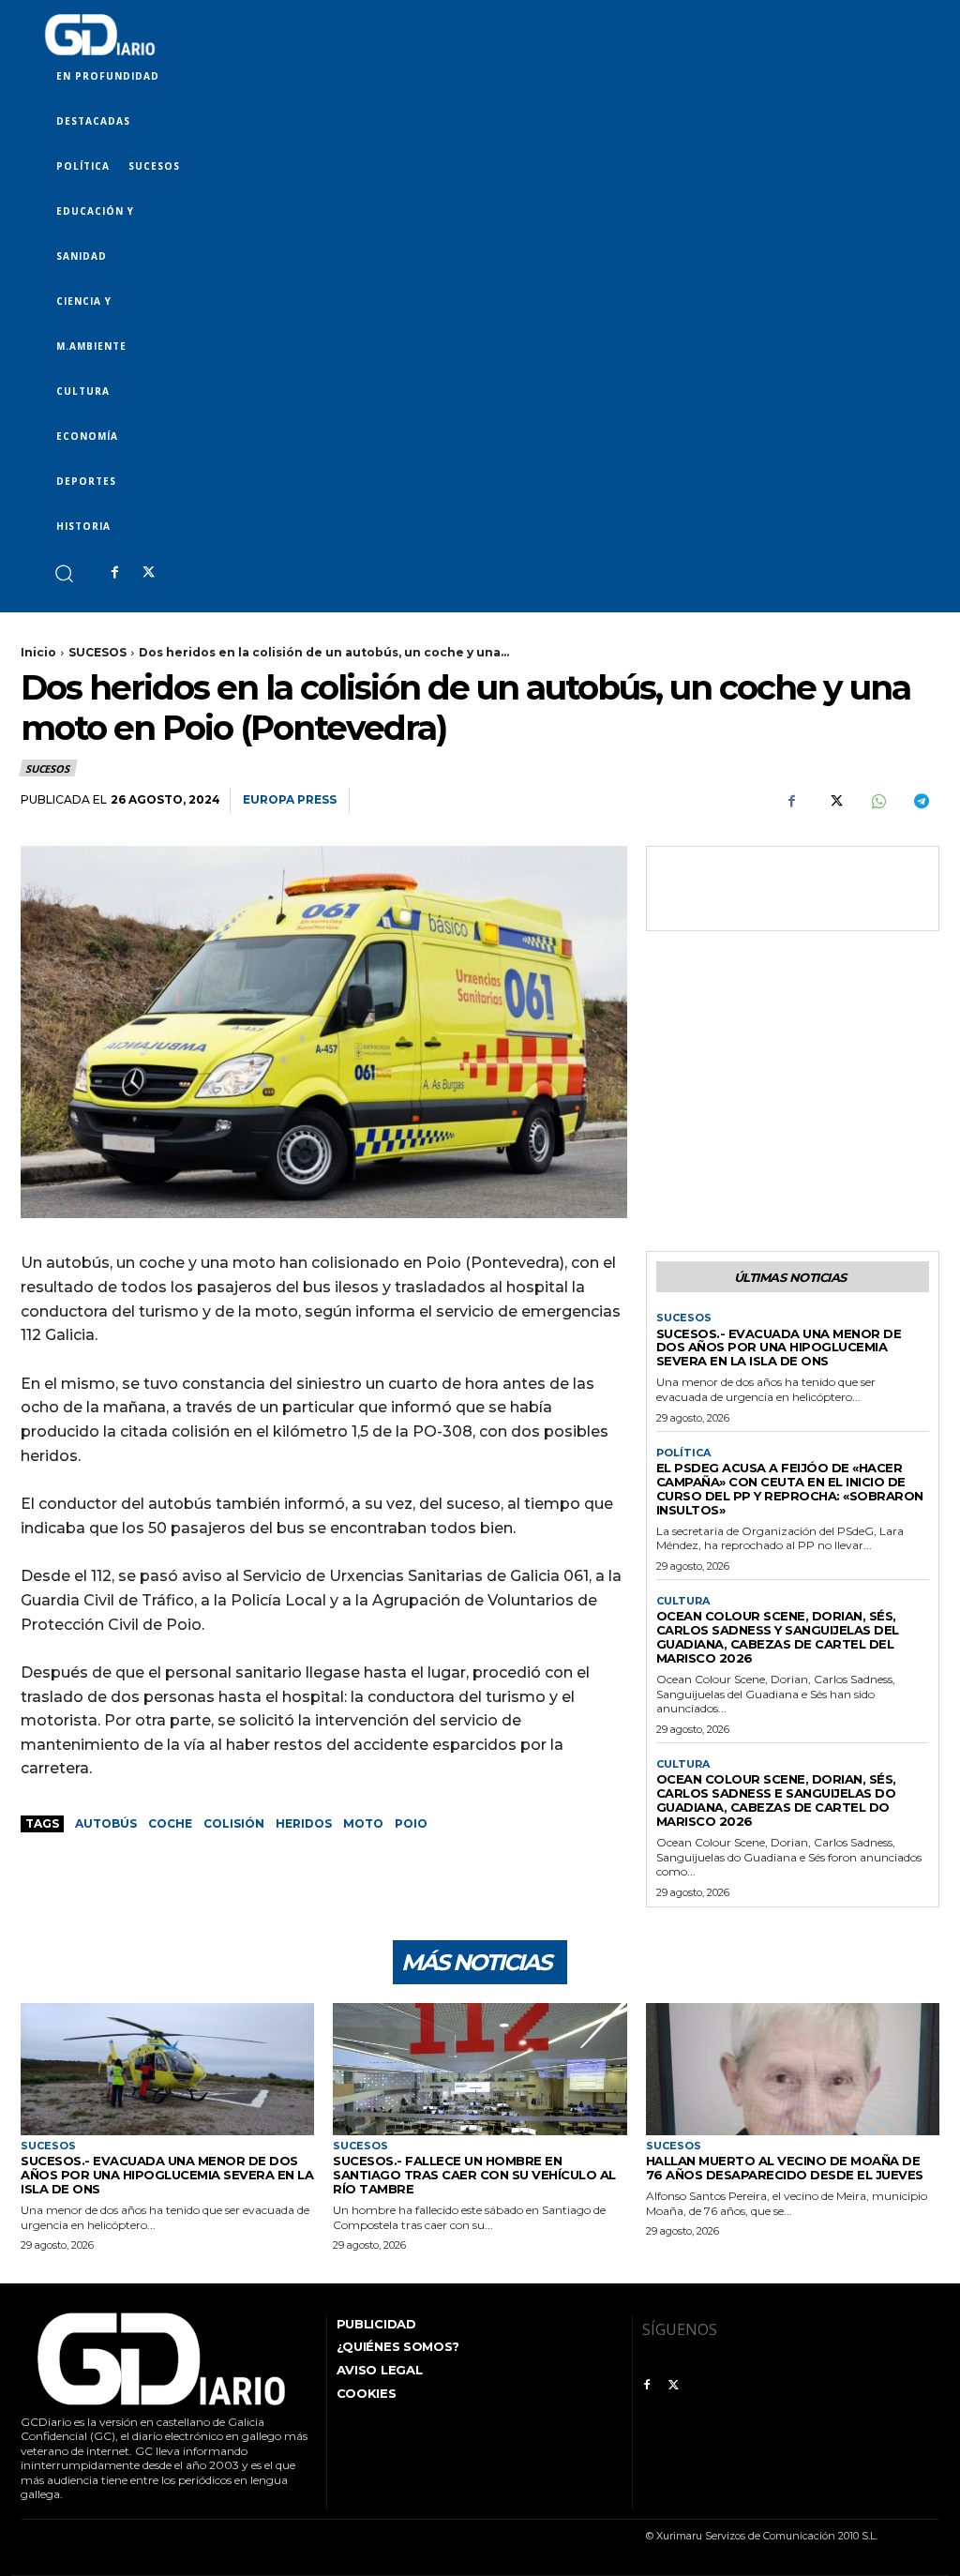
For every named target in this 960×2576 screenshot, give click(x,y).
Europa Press (290, 799)
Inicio (38, 652)
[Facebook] (114, 573)
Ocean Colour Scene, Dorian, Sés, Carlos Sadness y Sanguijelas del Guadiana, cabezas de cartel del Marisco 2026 (778, 1637)
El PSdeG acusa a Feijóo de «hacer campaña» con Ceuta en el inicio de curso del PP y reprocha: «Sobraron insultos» (790, 1489)
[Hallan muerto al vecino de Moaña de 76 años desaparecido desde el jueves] (793, 2069)
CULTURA (683, 1601)
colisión (234, 1823)
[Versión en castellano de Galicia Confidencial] (100, 35)
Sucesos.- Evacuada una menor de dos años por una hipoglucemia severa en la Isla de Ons (779, 1348)
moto (363, 1823)
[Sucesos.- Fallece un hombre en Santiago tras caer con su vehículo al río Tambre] (480, 2069)
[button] (63, 572)
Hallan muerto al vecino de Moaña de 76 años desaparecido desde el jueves (785, 2168)
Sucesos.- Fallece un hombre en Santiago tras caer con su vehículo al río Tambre (474, 2175)
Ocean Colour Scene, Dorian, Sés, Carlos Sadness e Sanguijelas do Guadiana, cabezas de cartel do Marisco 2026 (776, 1800)
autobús (106, 1823)
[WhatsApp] (877, 801)
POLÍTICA (683, 1453)
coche (170, 1823)
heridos (304, 1823)
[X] (148, 573)
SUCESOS (97, 652)
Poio (411, 1823)
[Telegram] (921, 801)
